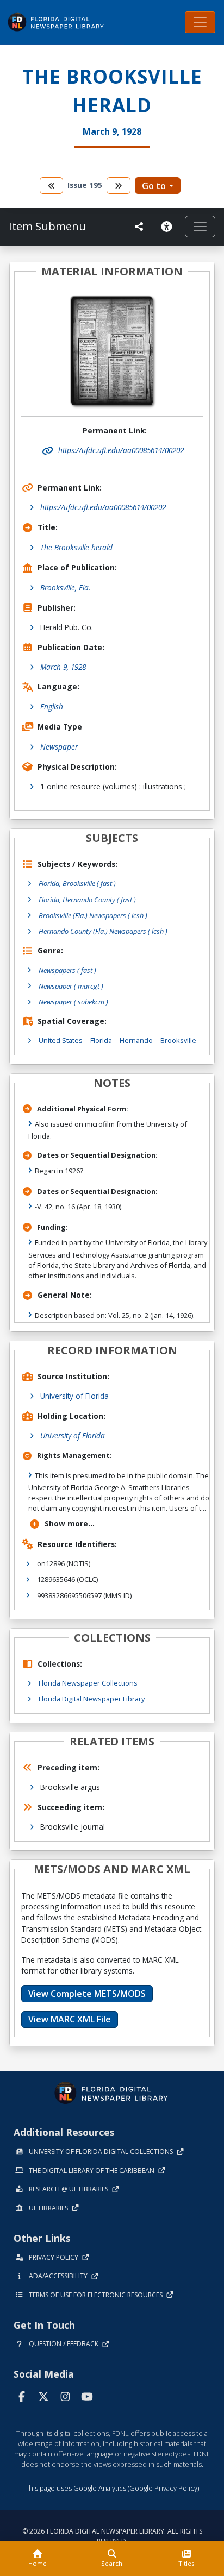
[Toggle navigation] (200, 22)
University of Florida (74, 1396)
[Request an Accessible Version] (169, 227)
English (52, 706)
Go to (154, 186)
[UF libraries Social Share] (139, 227)
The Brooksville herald (76, 547)
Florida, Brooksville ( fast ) (77, 883)
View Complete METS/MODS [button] (87, 1994)
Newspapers (67, 970)
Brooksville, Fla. (65, 588)
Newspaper (59, 747)
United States (61, 1040)
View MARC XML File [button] (70, 2019)
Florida (101, 1040)
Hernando (136, 1040)
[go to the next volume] (119, 186)
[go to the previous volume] (52, 186)
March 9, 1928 (63, 667)
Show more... (70, 1523)
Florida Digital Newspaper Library (92, 1699)
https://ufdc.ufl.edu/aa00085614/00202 (103, 507)
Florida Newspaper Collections (88, 1683)
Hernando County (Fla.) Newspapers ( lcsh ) (103, 931)
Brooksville (178, 1040)
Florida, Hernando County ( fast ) (87, 900)
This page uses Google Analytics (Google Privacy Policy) (112, 2488)
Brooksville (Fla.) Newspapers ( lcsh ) (93, 915)
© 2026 (112, 2536)
